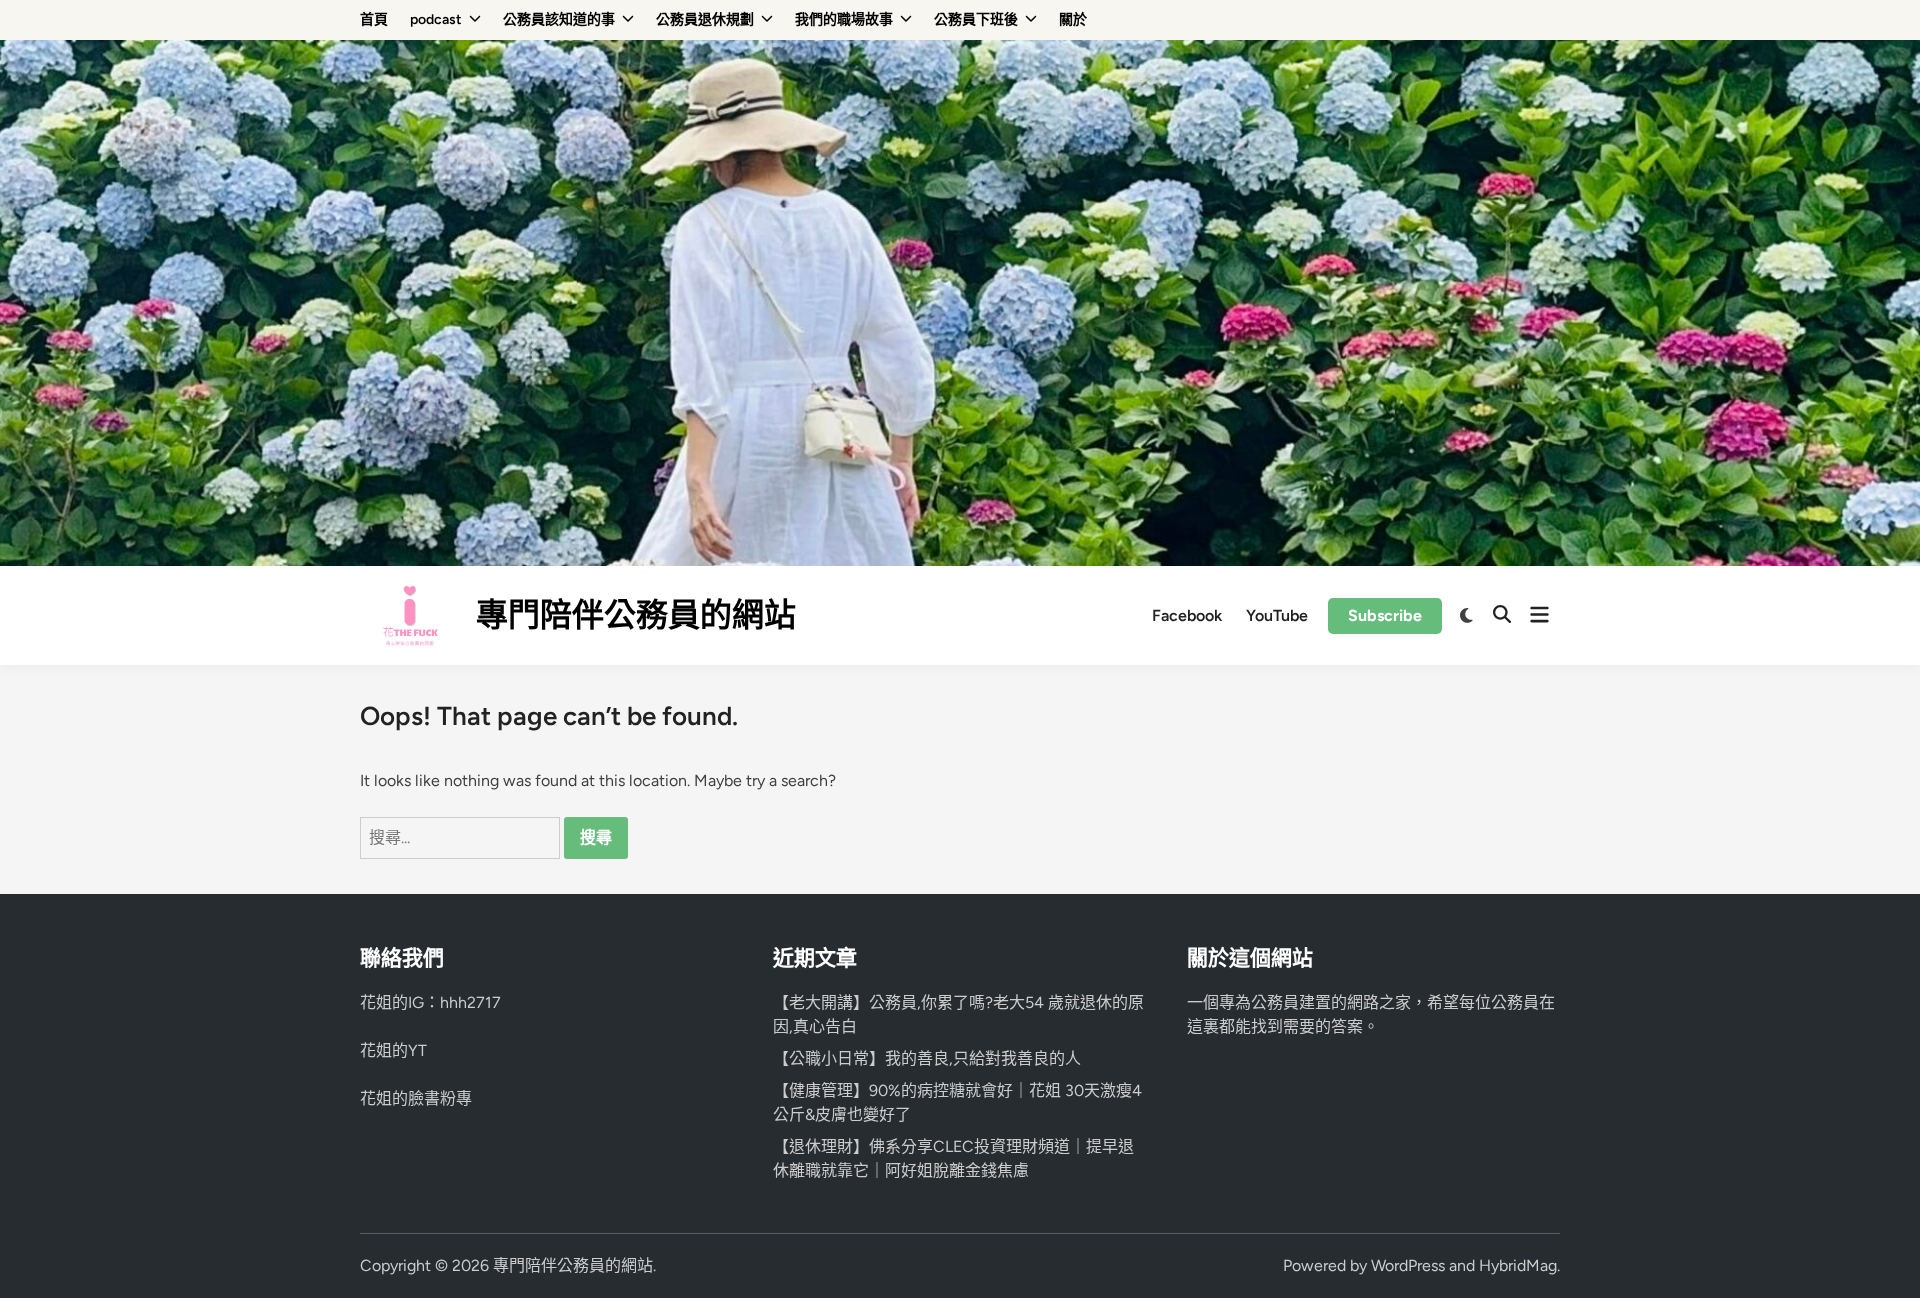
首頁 (374, 19)
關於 (1073, 19)
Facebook (1187, 615)
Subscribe (1385, 615)
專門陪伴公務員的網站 (636, 615)
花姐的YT (393, 1050)
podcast (436, 19)
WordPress (1408, 1265)
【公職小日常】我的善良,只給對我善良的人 (927, 1058)
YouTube (1277, 615)
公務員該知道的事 (559, 19)
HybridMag (1518, 1265)
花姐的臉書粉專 (416, 1098)
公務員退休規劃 (705, 19)
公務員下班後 (976, 19)
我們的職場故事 (844, 19)
